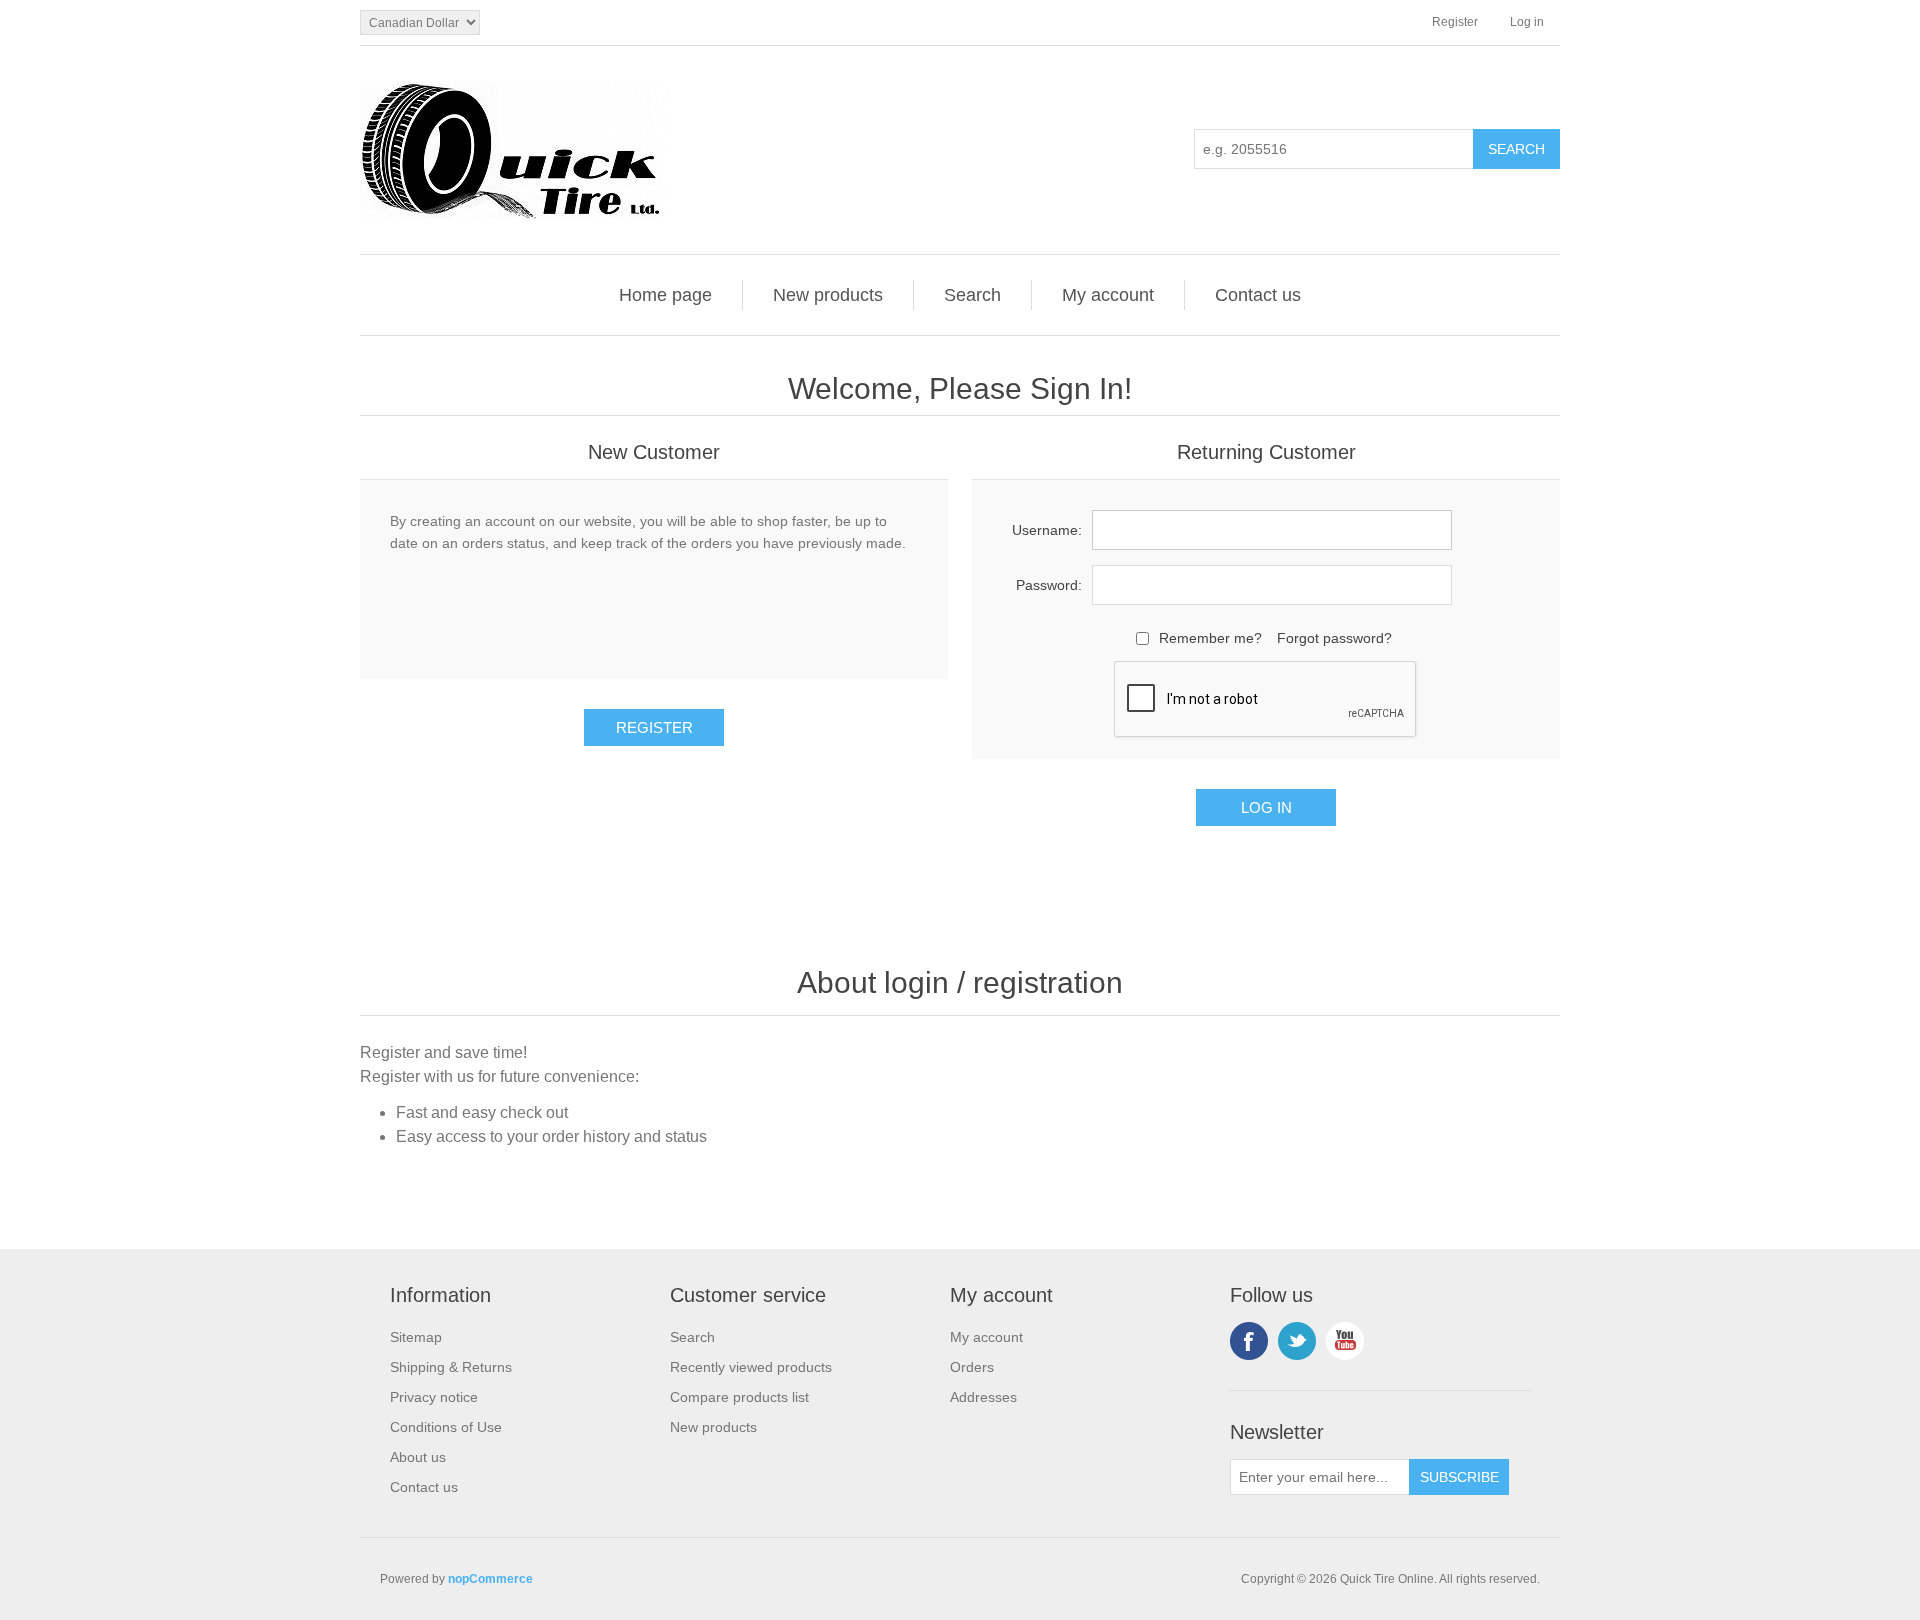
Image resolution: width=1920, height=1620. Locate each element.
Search (972, 295)
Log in (1527, 22)
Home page (665, 295)
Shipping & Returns (451, 1367)
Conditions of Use (446, 1427)
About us (418, 1457)
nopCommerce (490, 1579)
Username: (1047, 530)
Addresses (983, 1397)
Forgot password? (1334, 638)
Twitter (1297, 1341)
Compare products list (739, 1397)
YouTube (1345, 1341)
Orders (972, 1367)
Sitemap (416, 1337)
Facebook (1249, 1341)
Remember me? (1210, 638)
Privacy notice (434, 1397)
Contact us (1258, 295)
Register (1455, 22)
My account (1108, 295)
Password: (1049, 585)
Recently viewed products (751, 1367)
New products (828, 295)
